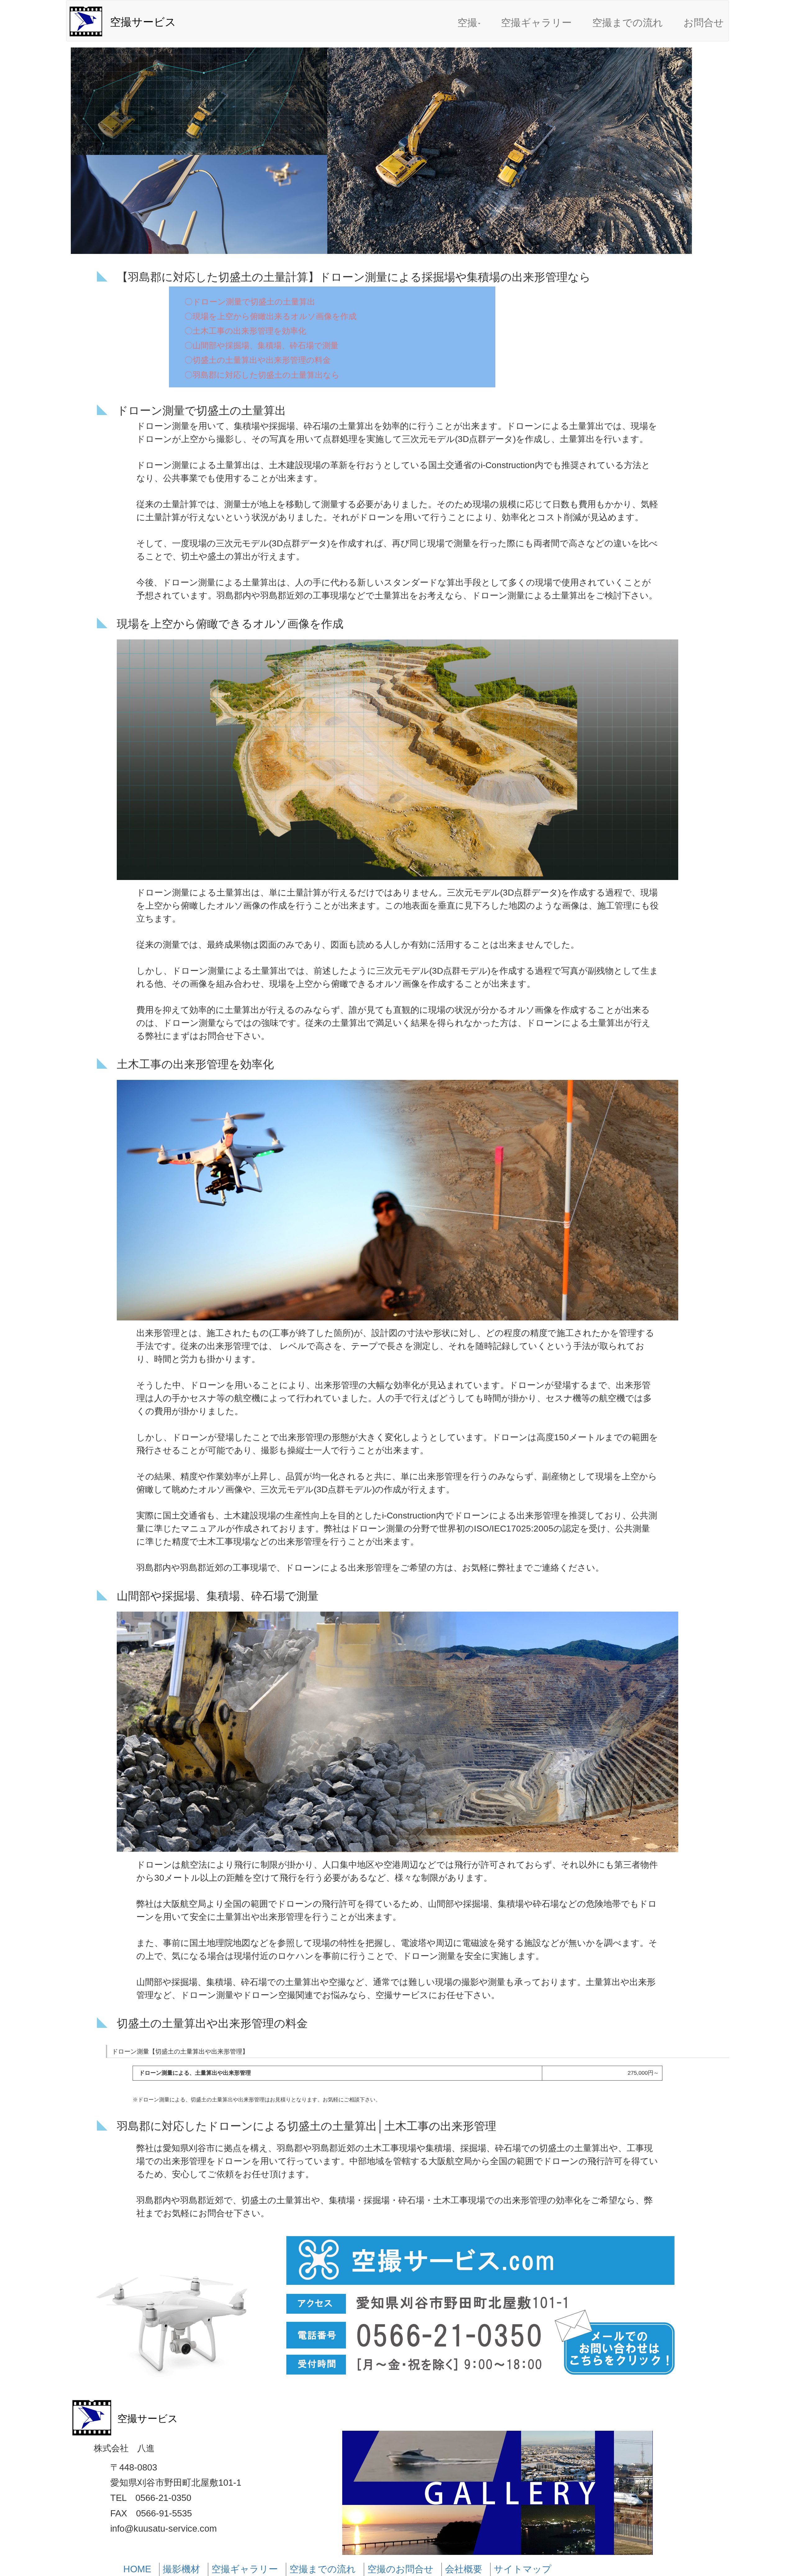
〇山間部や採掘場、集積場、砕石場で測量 (261, 345)
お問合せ (704, 23)
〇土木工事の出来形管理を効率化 (245, 331)
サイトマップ (523, 2569)
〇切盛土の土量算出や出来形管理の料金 (258, 360)
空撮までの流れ (628, 23)
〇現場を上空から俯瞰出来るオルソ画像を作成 (270, 316)
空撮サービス (143, 22)
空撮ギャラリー (536, 23)
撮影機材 (181, 2569)
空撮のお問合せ (400, 2569)
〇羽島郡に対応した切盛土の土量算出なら (262, 375)
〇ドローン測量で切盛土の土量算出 (250, 302)
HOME (137, 2569)
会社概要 (464, 2569)
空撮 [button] (467, 23)
